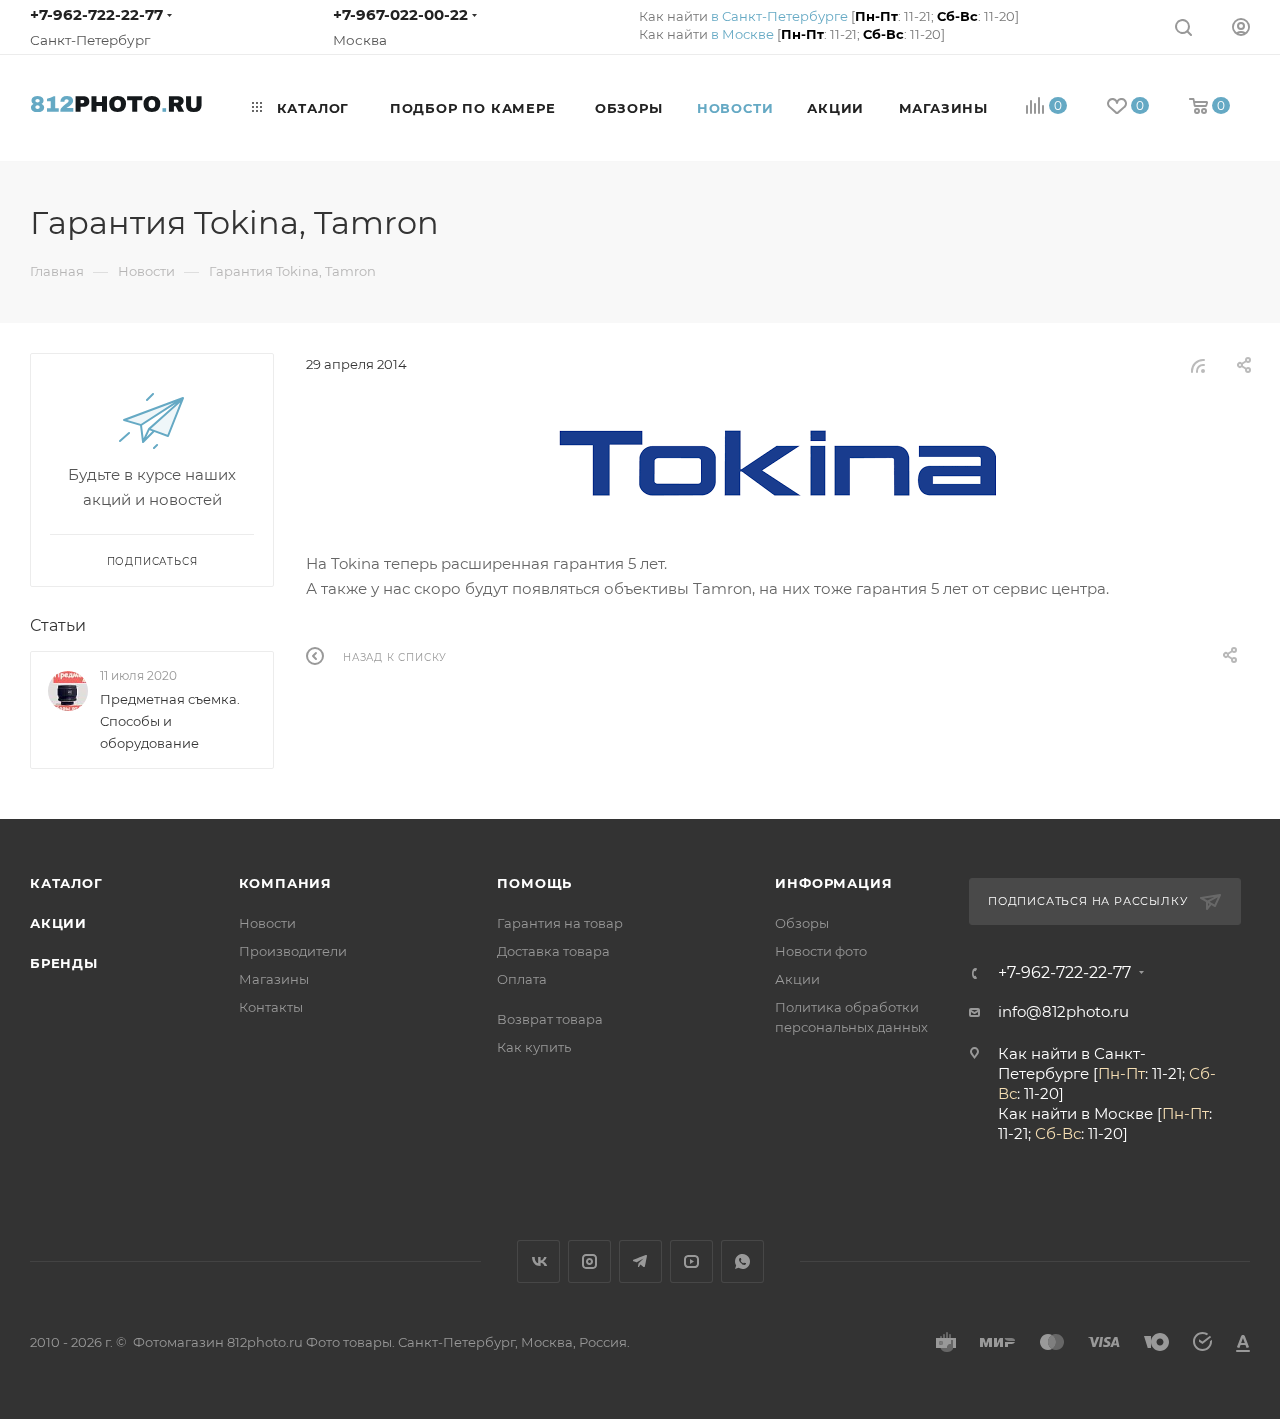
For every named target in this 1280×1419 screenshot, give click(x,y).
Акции (58, 923)
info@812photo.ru (1063, 1011)
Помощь (534, 883)
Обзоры (802, 923)
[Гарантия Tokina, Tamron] (778, 463)
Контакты (271, 1007)
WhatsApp (742, 1261)
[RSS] (1198, 365)
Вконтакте (538, 1261)
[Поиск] (1183, 26)
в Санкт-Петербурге (779, 16)
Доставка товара (553, 951)
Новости (267, 923)
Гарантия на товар (560, 923)
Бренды (64, 963)
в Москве (742, 34)
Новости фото (821, 951)
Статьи (58, 625)
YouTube (691, 1261)
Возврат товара (550, 1019)
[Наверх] (1183, 742)
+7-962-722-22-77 (96, 14)
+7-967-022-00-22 (400, 14)
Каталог (66, 883)
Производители (293, 951)
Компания (285, 883)
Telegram (640, 1261)
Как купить (534, 1047)
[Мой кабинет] (1241, 26)
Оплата (522, 979)
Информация (833, 883)
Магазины (274, 979)
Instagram (589, 1261)
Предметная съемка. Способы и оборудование (170, 721)
